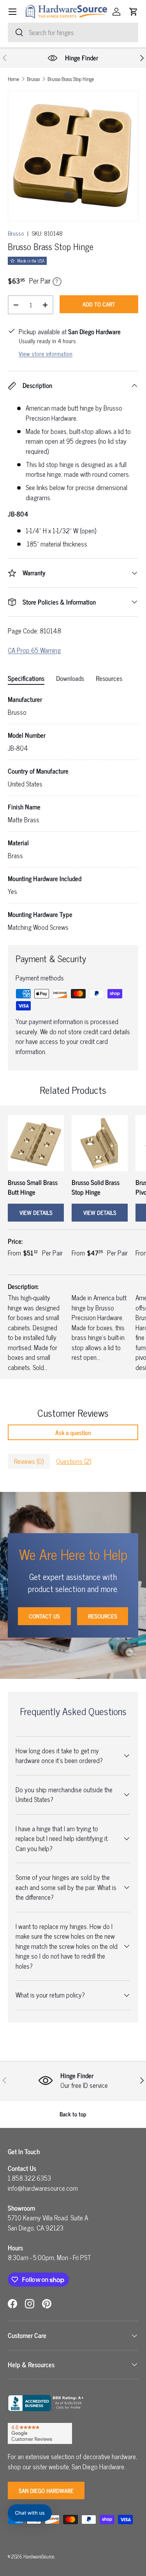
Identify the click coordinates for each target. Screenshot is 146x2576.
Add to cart (99, 304)
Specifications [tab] (26, 678)
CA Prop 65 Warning (34, 650)
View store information (46, 354)
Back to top (73, 2114)
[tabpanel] (73, 814)
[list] (73, 156)
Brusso (33, 79)
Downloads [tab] (70, 678)
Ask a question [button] (73, 1432)
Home (13, 79)
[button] (134, 12)
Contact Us (44, 1616)
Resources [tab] (109, 678)
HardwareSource (39, 2556)
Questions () (74, 1461)
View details (36, 1212)
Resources (103, 1616)
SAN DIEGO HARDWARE (46, 2490)
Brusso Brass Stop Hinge (71, 79)
